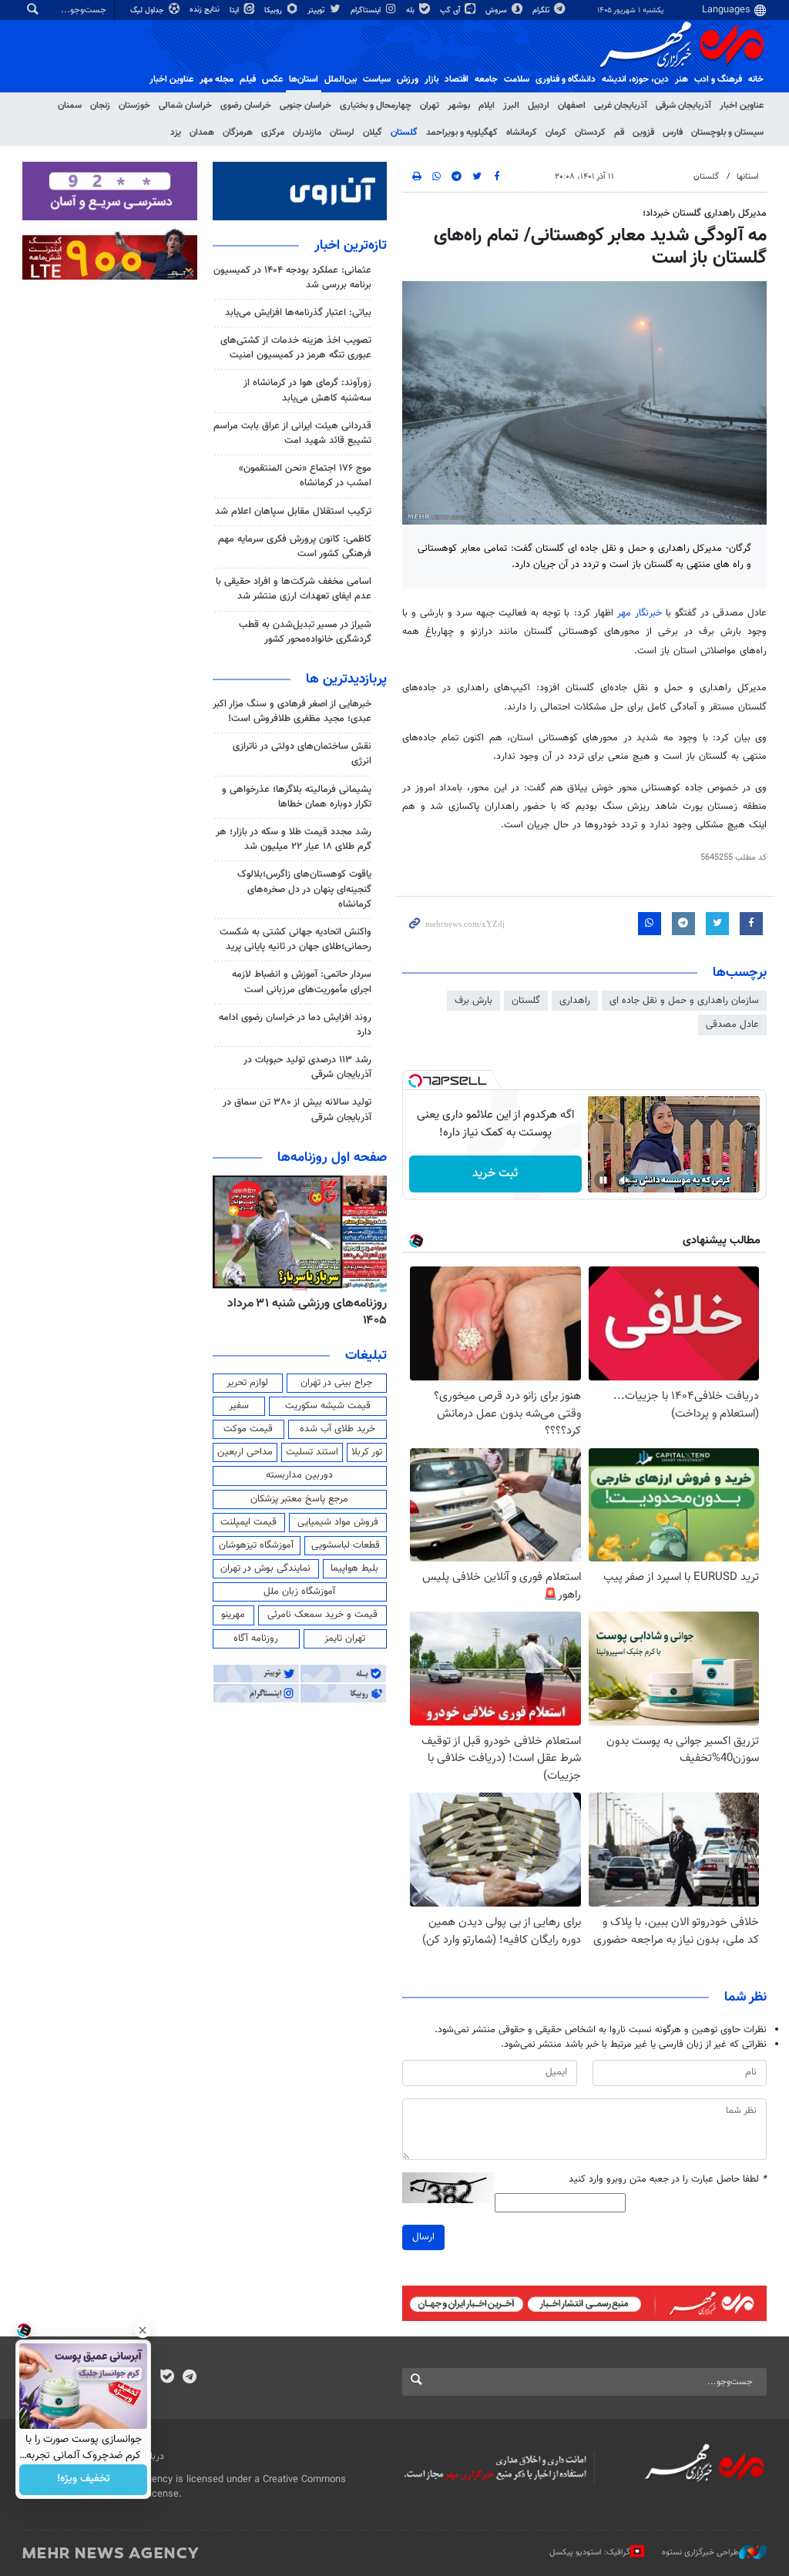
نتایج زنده (206, 10)
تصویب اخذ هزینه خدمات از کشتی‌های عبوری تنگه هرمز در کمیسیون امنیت (296, 348)
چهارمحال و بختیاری (376, 106)
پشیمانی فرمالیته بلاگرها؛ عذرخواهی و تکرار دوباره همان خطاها (297, 797)
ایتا (235, 10)
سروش (497, 10)
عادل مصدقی (732, 1025)
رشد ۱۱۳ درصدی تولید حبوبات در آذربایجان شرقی (307, 1067)
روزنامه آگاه (256, 1639)
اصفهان (572, 106)
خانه (756, 79)
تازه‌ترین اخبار (351, 246)
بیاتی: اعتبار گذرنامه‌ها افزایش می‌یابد (298, 313)
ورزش (408, 79)
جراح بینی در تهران (336, 1383)
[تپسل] (415, 1081)
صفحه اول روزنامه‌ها (332, 1158)
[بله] (167, 2378)
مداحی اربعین (245, 1452)
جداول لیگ (148, 10)
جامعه (486, 79)
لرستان (342, 132)
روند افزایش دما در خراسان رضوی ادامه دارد (295, 1025)
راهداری (575, 1001)
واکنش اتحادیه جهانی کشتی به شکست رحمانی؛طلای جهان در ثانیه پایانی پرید (295, 939)
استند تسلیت (312, 1452)
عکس (272, 79)
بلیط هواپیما (354, 1568)
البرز (511, 106)
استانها (748, 177)
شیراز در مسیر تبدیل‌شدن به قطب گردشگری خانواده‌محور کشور (305, 632)
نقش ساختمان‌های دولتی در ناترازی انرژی (302, 754)
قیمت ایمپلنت (248, 1522)
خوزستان (134, 106)
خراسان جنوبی (306, 106)
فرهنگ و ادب (718, 79)
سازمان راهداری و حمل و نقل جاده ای (684, 1001)
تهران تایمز (345, 1639)
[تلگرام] (189, 2378)
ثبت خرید (495, 1174)
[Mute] (625, 1180)
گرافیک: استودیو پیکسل (590, 2553)
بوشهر (459, 106)
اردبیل (539, 106)
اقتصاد (457, 79)
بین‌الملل (341, 79)
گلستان (404, 132)
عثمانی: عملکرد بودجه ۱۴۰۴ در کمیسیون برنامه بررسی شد (292, 278)
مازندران (307, 132)
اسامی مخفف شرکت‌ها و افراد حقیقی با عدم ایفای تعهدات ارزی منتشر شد (294, 589)
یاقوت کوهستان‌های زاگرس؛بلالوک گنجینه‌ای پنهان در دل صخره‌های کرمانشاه (304, 889)
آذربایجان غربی (621, 106)
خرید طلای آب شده (337, 1429)
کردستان (590, 132)
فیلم (248, 79)
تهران (430, 106)
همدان (202, 132)
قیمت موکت (248, 1429)
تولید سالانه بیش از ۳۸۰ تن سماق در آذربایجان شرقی (297, 1110)
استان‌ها (304, 79)
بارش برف (473, 1001)
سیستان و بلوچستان (727, 132)
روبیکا (274, 10)
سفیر (239, 1406)
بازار (431, 79)
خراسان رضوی (246, 106)
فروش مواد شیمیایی (338, 1522)
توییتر (317, 10)
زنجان (100, 106)
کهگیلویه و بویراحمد (462, 132)
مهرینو (233, 1615)
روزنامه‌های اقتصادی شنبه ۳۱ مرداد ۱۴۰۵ (303, 1312)
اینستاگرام (367, 10)
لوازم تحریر (247, 1383)
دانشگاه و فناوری (566, 79)
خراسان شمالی (185, 106)
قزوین (643, 132)
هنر (682, 79)
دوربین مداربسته (299, 1475)
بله (411, 10)
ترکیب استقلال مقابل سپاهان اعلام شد (293, 512)
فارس (673, 132)
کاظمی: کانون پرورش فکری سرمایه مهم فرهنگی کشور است (295, 547)
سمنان (70, 106)
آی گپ (451, 10)
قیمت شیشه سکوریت (328, 1406)
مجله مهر (217, 79)
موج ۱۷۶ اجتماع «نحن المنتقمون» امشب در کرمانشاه (305, 476)
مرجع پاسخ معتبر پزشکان (299, 1499)
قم (619, 132)
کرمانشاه (522, 132)
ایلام (487, 106)
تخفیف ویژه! (84, 2480)
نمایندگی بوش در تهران (265, 1568)
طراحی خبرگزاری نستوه (700, 2553)
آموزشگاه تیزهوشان (256, 1545)
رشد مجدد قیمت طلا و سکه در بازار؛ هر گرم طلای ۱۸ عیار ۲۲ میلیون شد (294, 839)
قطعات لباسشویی (346, 1545)
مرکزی (273, 132)
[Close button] (143, 2330)
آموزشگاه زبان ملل (299, 1592)
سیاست (377, 79)
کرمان (556, 132)
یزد (176, 132)
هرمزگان (238, 132)
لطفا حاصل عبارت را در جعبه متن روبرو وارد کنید (668, 2180)
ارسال (423, 2237)
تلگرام (542, 10)
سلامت (517, 79)
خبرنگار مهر (640, 613)
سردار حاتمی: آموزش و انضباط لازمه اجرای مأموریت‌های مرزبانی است (302, 982)
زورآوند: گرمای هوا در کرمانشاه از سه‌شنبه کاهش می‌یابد (307, 390)
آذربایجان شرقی (683, 106)
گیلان (373, 132)
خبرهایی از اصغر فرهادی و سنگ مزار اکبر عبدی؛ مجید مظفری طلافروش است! (292, 711)
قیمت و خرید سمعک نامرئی (322, 1615)
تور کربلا (367, 1452)
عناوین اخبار (742, 106)
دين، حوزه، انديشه (635, 79)
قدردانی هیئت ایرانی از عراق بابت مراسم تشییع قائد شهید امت (292, 433)
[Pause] (603, 1180)
